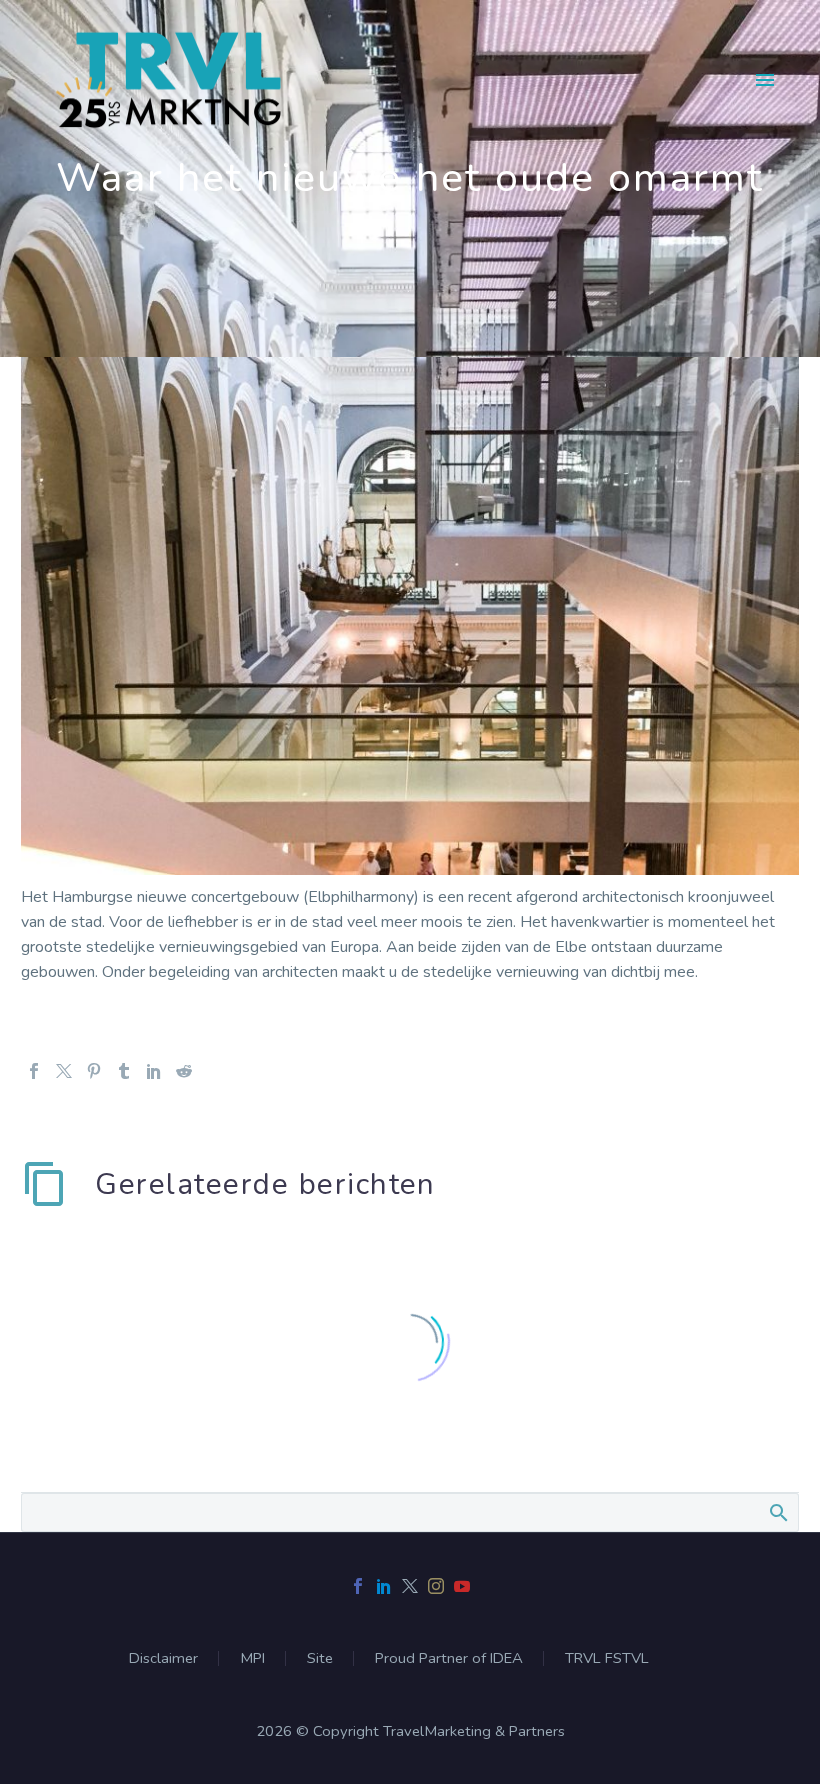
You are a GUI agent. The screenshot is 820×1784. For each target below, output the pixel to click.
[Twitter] (64, 1071)
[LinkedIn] (154, 1071)
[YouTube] (462, 1586)
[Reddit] (184, 1071)
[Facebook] (34, 1071)
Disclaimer (163, 1658)
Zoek (777, 1512)
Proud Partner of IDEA (449, 1658)
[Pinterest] (94, 1071)
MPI (252, 1658)
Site (320, 1658)
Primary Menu (765, 80)
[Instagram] (436, 1586)
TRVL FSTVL (607, 1658)
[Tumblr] (124, 1071)
